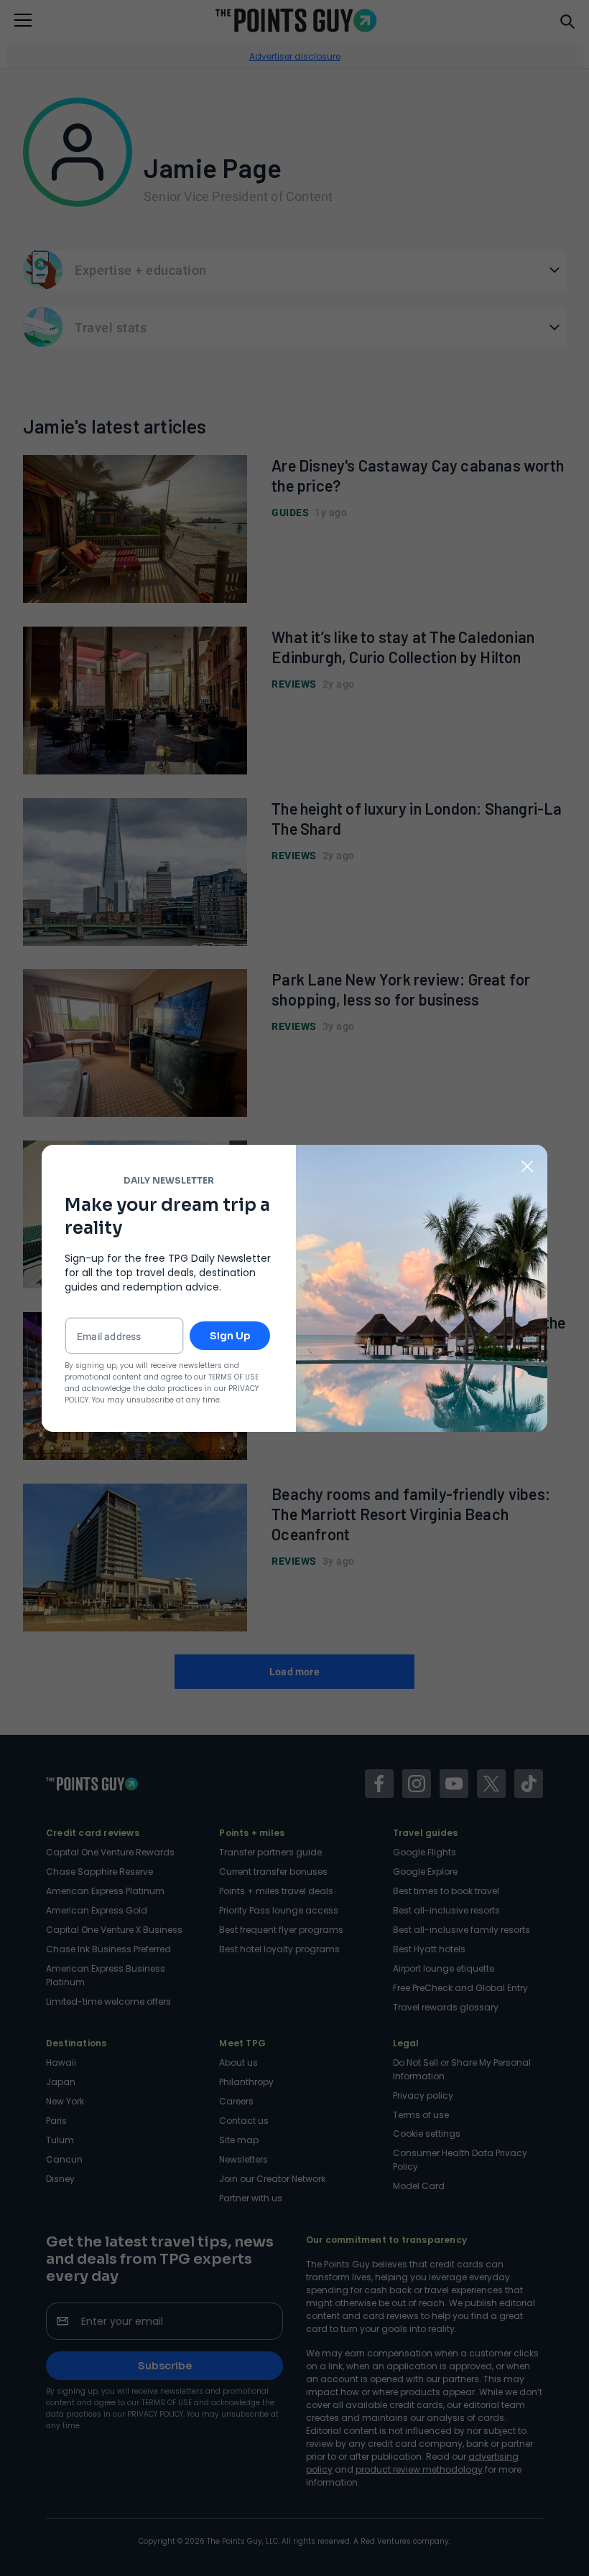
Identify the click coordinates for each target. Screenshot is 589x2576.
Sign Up (230, 1336)
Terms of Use (233, 1377)
